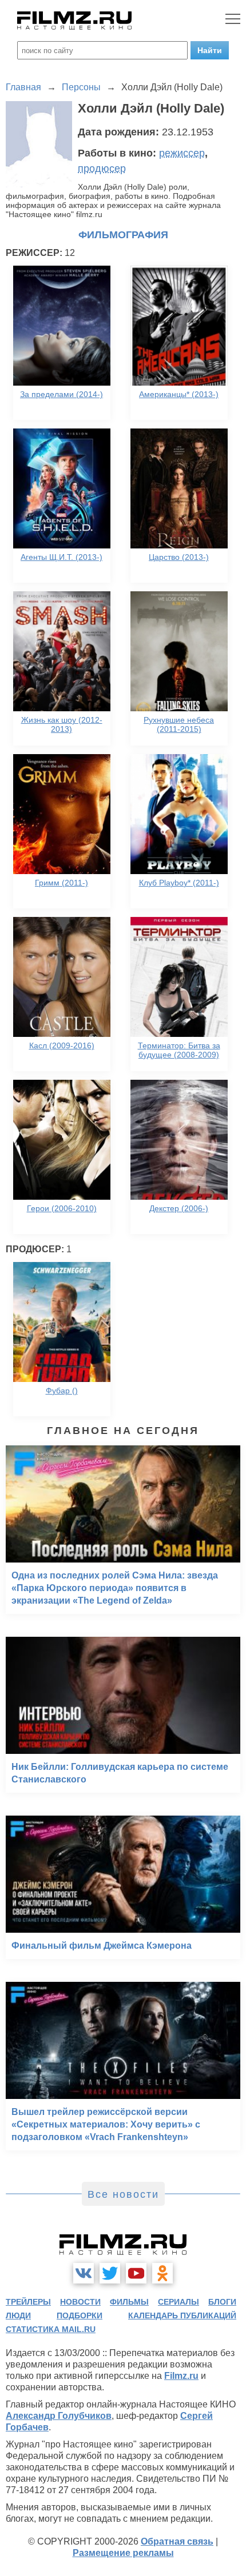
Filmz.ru (181, 2376)
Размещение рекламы (123, 2553)
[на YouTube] (136, 2273)
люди (18, 2315)
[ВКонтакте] (84, 2273)
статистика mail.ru (51, 2329)
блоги (222, 2302)
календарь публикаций (182, 2315)
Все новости (123, 2194)
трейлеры (28, 2302)
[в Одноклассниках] (162, 2273)
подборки (80, 2315)
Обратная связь (177, 2541)
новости (80, 2302)
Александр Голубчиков (59, 2416)
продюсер (102, 169)
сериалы (178, 2302)
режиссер (182, 153)
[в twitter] (110, 2273)
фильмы (129, 2302)
